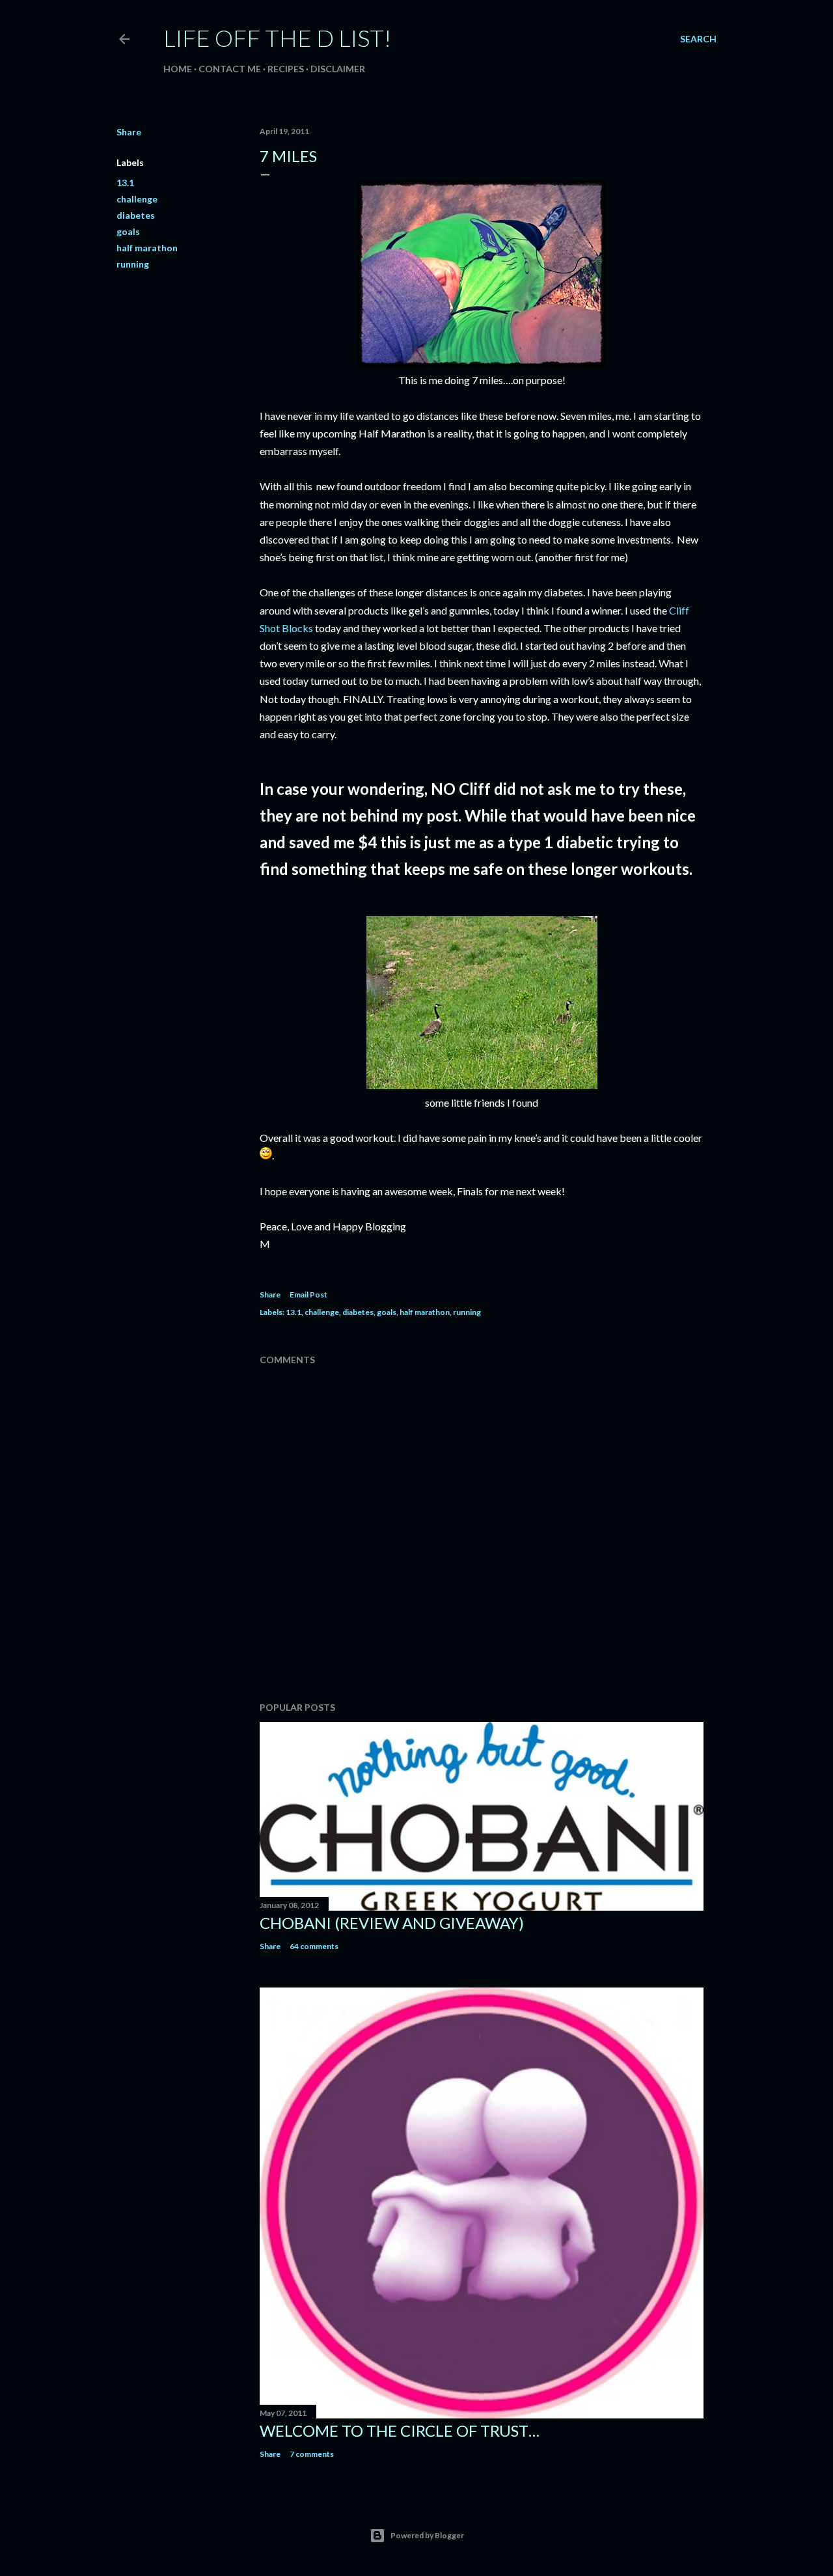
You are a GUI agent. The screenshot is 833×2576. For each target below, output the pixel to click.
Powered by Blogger (427, 2535)
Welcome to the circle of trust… (400, 2431)
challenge (137, 199)
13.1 (125, 183)
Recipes (286, 69)
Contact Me (230, 69)
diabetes (136, 215)
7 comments (312, 2454)
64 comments (314, 1946)
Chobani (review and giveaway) (392, 1923)
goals (128, 231)
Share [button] (129, 132)
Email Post (308, 1295)
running (133, 264)
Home (178, 69)
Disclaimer (338, 69)
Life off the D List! (277, 38)
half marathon (147, 248)
